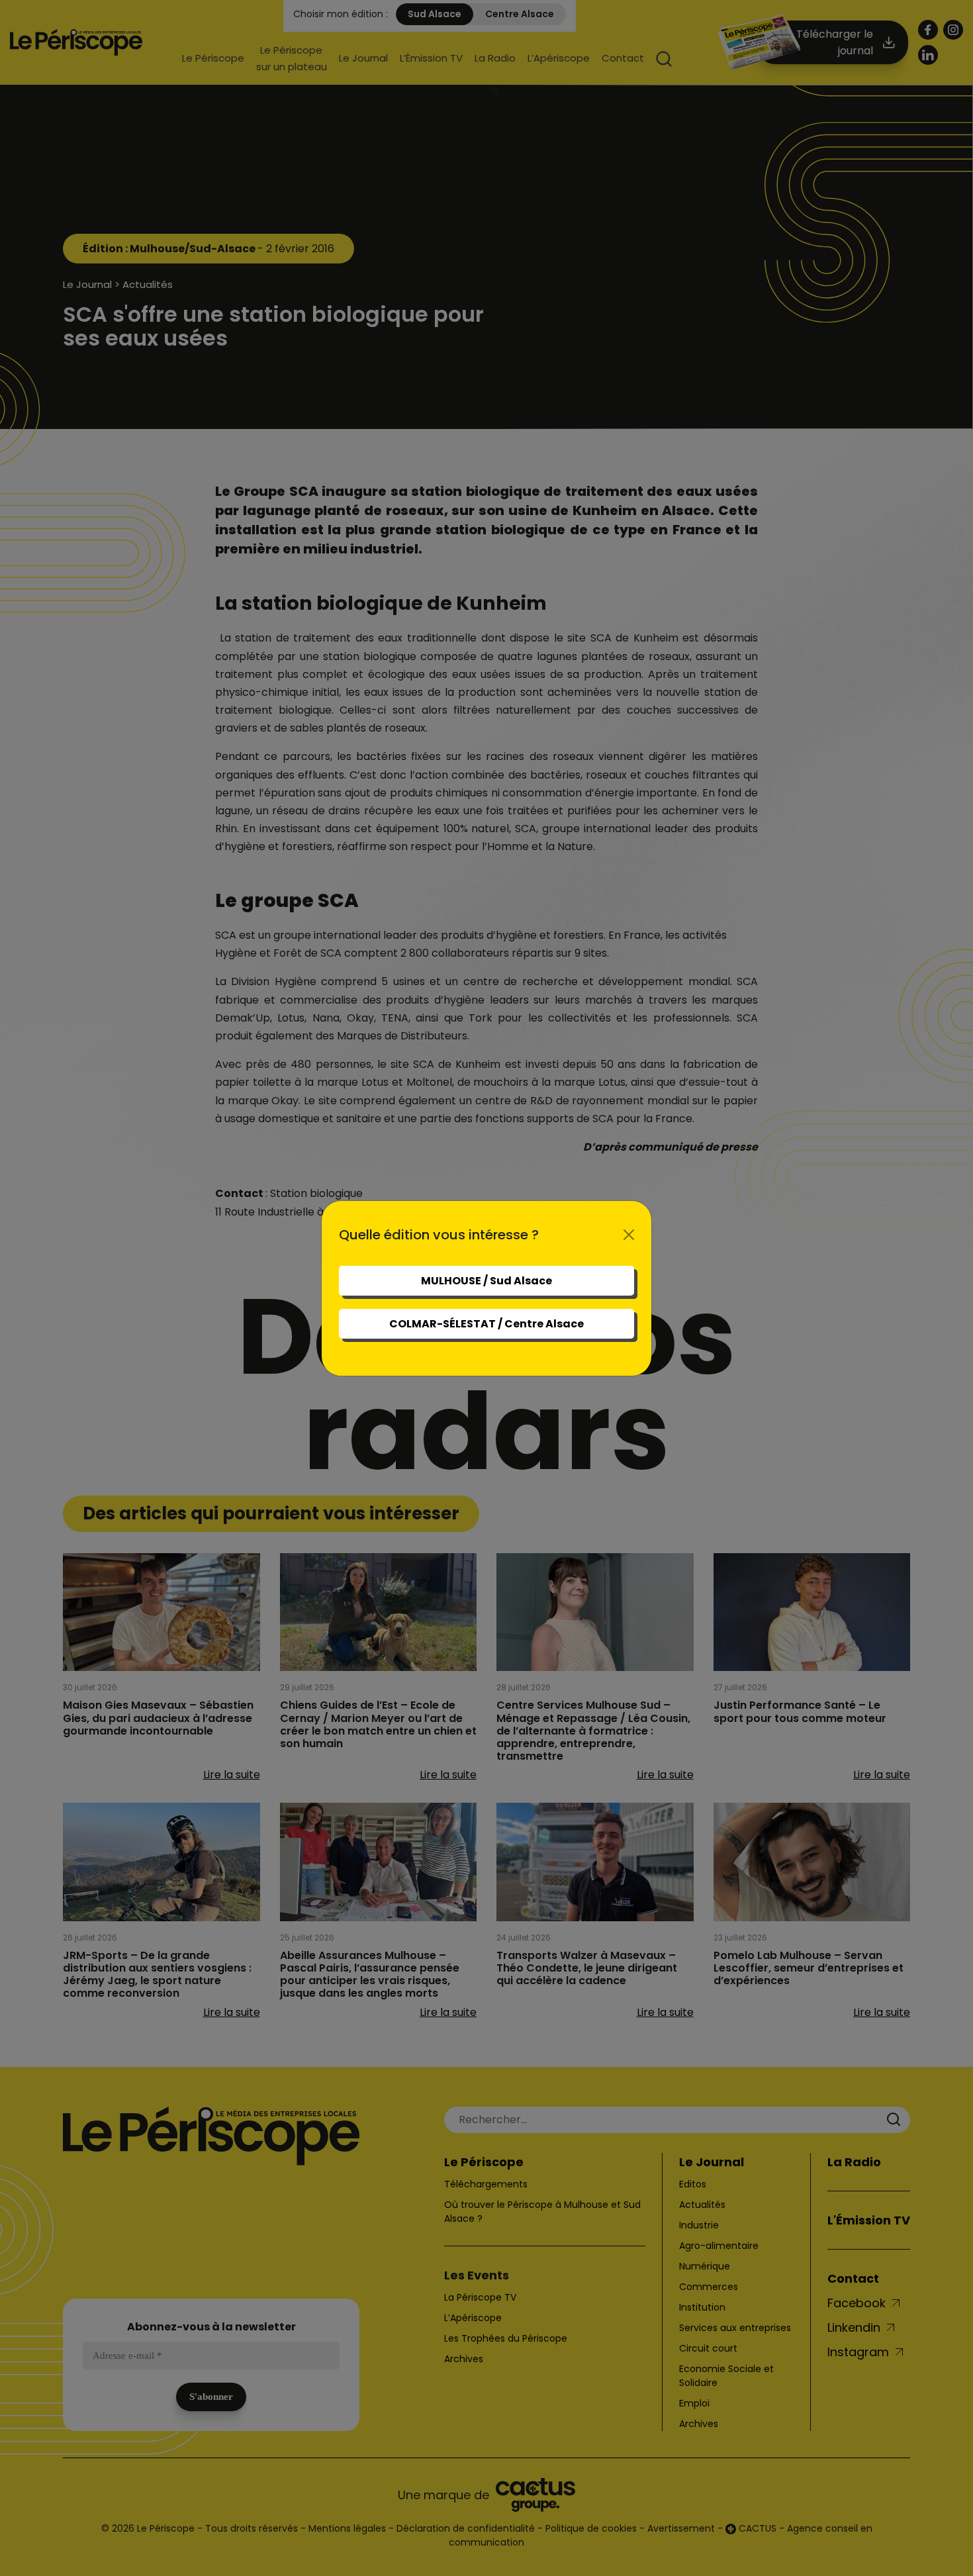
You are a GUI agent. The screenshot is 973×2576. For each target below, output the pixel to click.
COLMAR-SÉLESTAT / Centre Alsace (486, 1324)
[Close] (629, 1235)
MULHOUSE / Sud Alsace (486, 1281)
